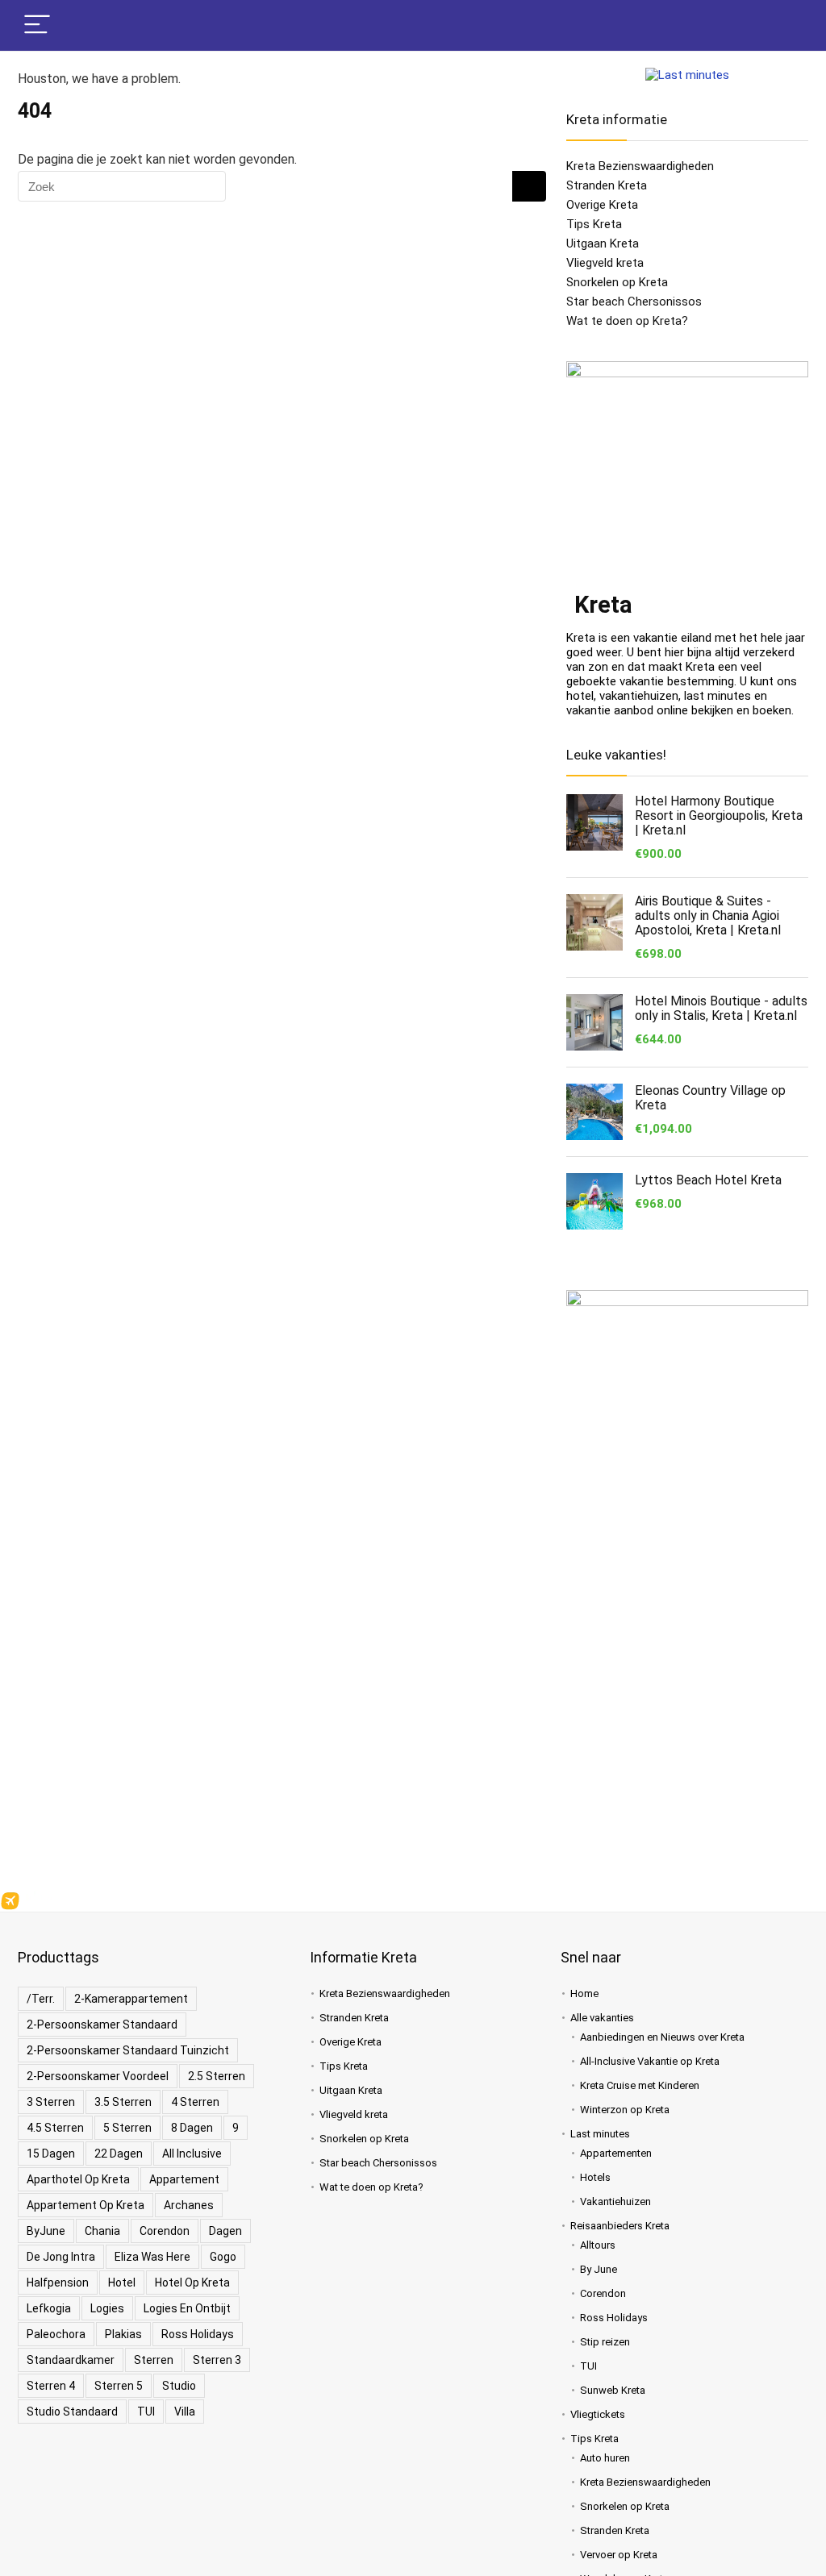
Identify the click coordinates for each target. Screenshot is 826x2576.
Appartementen (616, 2153)
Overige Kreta (602, 205)
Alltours (598, 2245)
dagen (225, 2231)
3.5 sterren (123, 2102)
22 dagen (119, 2154)
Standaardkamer (71, 2360)
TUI (146, 2412)
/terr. (41, 1999)
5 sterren (127, 2128)
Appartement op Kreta (86, 2205)
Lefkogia (49, 2308)
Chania (102, 2231)
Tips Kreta (594, 224)
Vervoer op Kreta (619, 2555)
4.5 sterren (55, 2128)
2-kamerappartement (131, 1999)
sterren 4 (51, 2386)
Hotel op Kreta (192, 2283)
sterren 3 (217, 2360)
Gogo (223, 2257)
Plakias (123, 2334)
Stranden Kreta (607, 185)
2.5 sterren (217, 2076)
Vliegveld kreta (605, 263)
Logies (107, 2308)
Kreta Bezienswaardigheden (640, 166)
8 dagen (192, 2128)
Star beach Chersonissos (634, 302)
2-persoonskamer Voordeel (98, 2076)
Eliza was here (152, 2257)
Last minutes (600, 2134)
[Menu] (37, 25)
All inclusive (192, 2154)
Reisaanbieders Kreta (620, 2226)
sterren (154, 2360)
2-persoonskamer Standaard (102, 2025)
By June (599, 2269)
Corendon (165, 2231)
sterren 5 (119, 2386)
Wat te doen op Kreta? (627, 321)
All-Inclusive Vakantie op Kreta (650, 2061)
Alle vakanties (602, 2018)
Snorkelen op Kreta (617, 282)
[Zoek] (529, 186)
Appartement (184, 2179)
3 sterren (51, 2102)
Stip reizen (605, 2342)
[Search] (783, 25)
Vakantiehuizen (615, 2201)
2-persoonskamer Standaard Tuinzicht (128, 2050)
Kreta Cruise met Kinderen (640, 2085)
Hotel (122, 2283)
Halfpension (58, 2283)
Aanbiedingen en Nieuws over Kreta (662, 2037)
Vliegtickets (598, 2414)
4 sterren (195, 2102)
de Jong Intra (61, 2257)
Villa (185, 2412)
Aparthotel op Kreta (78, 2179)
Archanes (189, 2205)
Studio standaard (72, 2412)
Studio (179, 2386)
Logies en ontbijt (187, 2308)
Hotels (595, 2177)
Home (584, 1993)
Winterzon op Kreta (625, 2110)
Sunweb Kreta (613, 2390)
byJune (46, 2231)
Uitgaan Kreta (603, 243)
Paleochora (56, 2334)
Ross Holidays (198, 2334)
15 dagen (51, 2154)
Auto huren (605, 2458)
